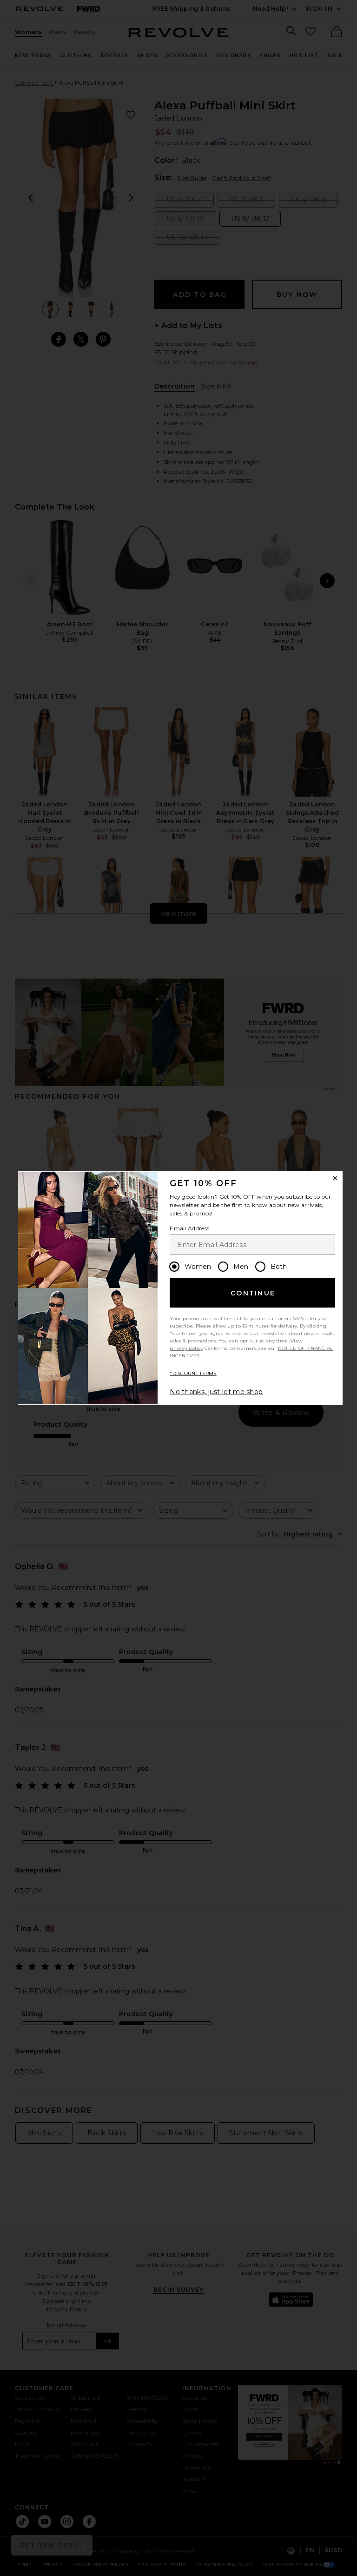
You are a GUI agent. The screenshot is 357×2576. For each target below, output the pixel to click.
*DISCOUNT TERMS (193, 1373)
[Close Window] (335, 1178)
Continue (253, 1293)
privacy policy (186, 1348)
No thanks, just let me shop (216, 1392)
